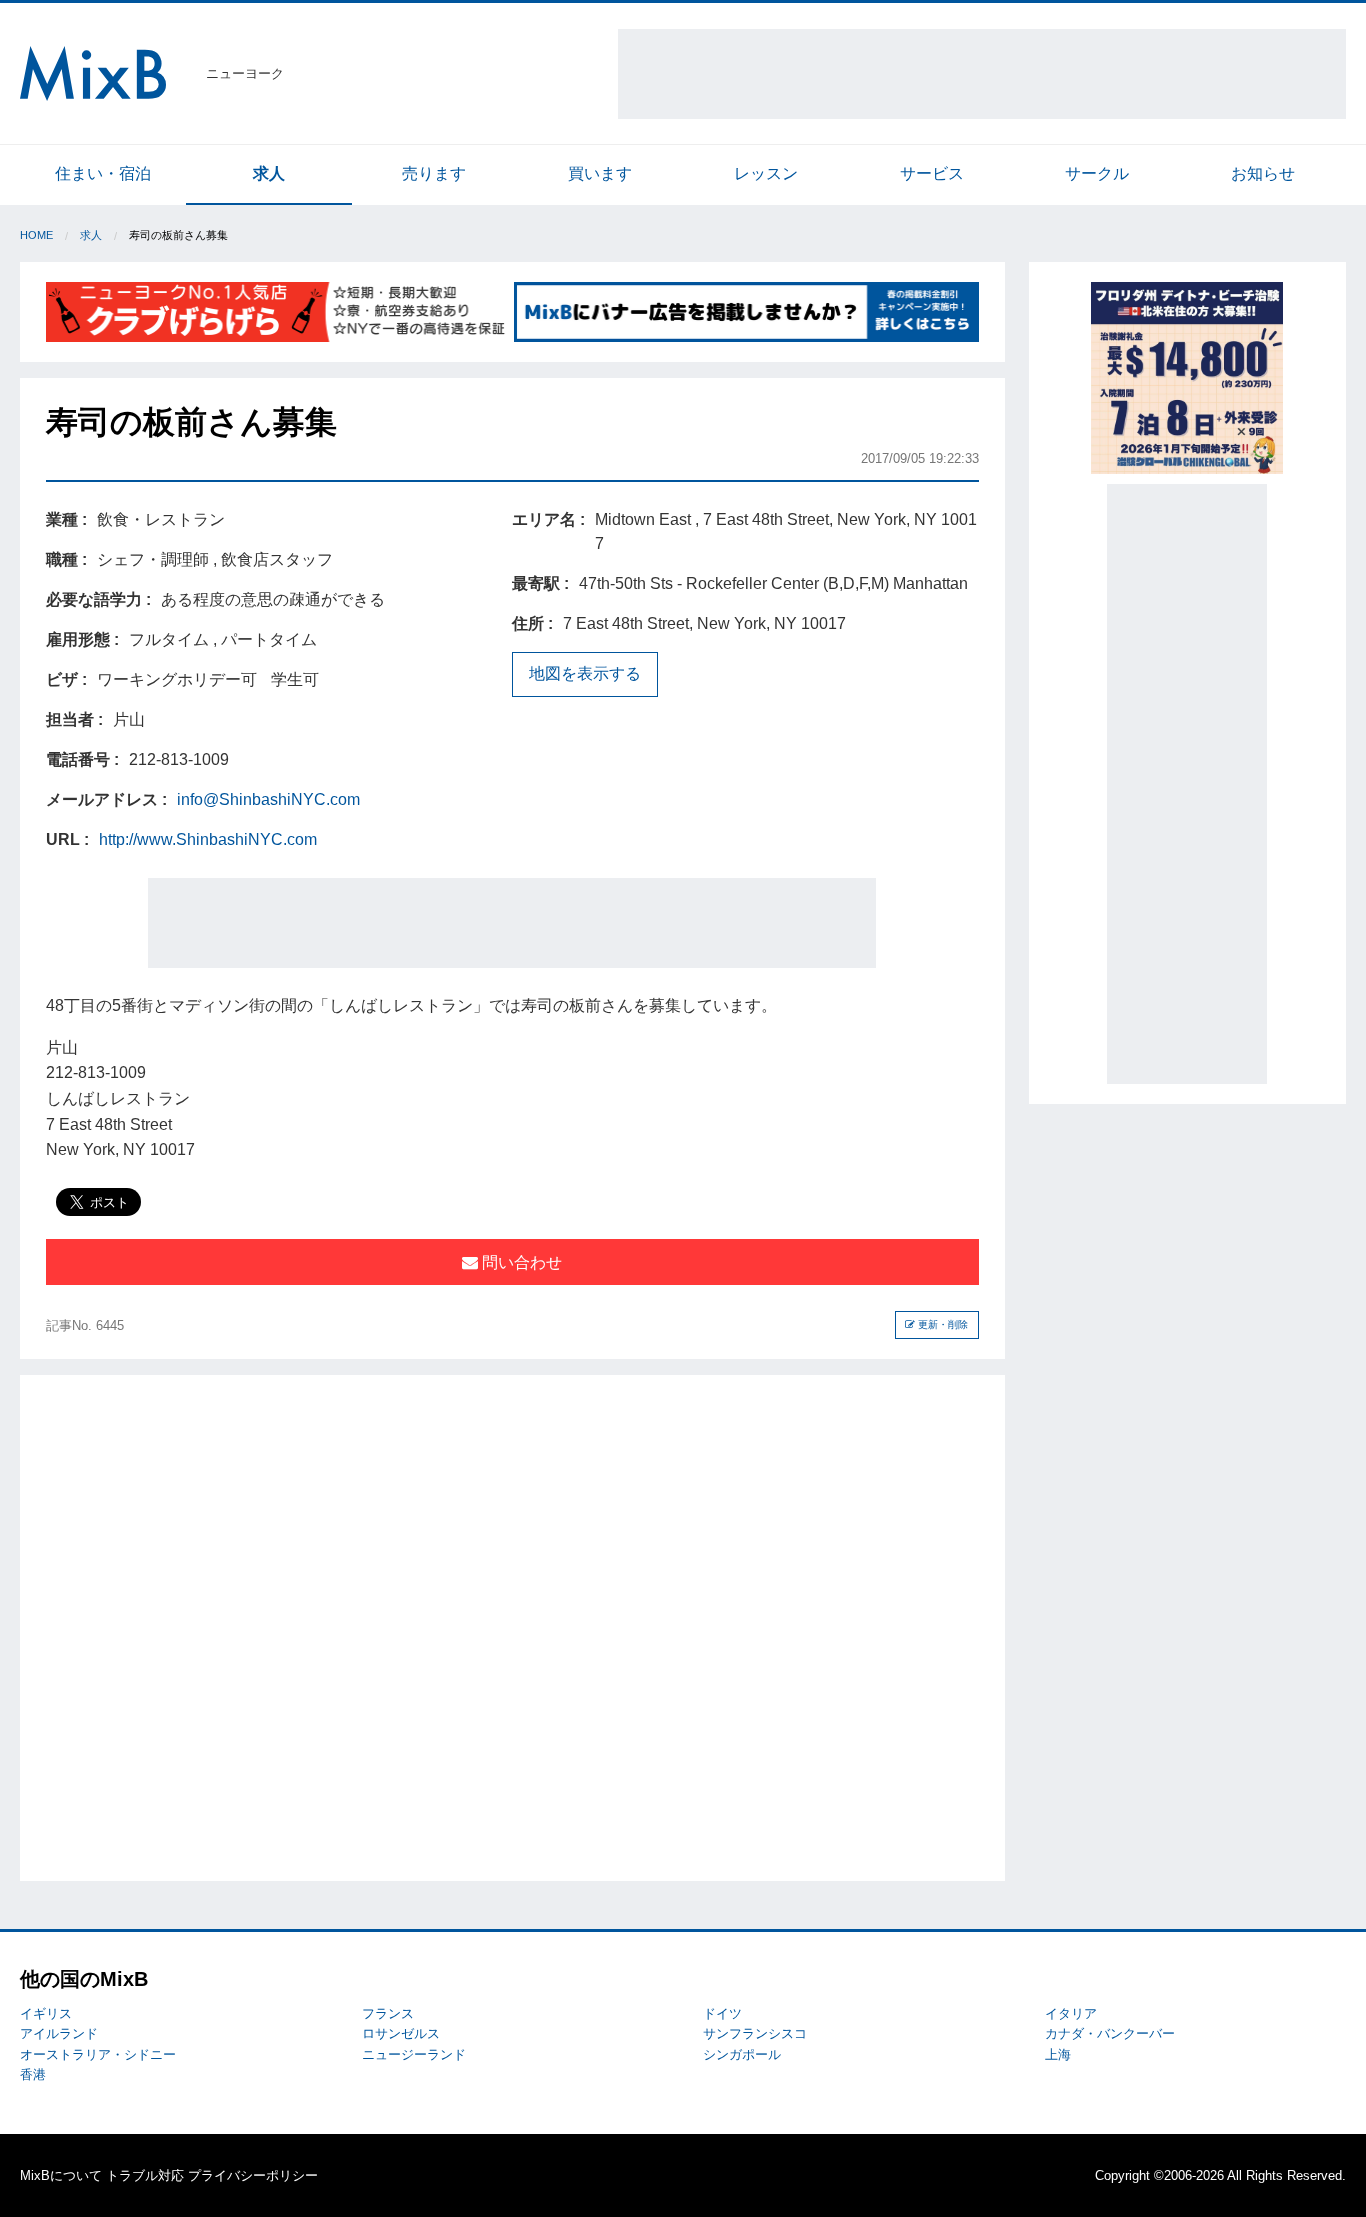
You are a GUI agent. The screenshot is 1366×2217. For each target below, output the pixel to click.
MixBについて (61, 2175)
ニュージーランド (414, 2054)
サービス (932, 173)
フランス (388, 2013)
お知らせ (1263, 173)
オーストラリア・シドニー (98, 2054)
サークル (1097, 173)
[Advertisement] (982, 74)
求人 (269, 173)
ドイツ (722, 2013)
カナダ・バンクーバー (1110, 2033)
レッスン (766, 173)
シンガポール (742, 2054)
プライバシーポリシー (253, 2175)
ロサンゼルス (401, 2033)
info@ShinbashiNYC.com (268, 799)
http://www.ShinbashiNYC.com (208, 839)
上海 (1058, 2054)
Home (36, 235)
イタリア (1071, 2013)
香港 (33, 2074)
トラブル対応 (145, 2175)
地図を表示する (585, 673)
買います (600, 173)
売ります (434, 173)
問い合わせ (520, 1262)
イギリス (46, 2013)
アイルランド (59, 2033)
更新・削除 (941, 1324)
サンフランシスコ (755, 2033)
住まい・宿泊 (103, 173)
